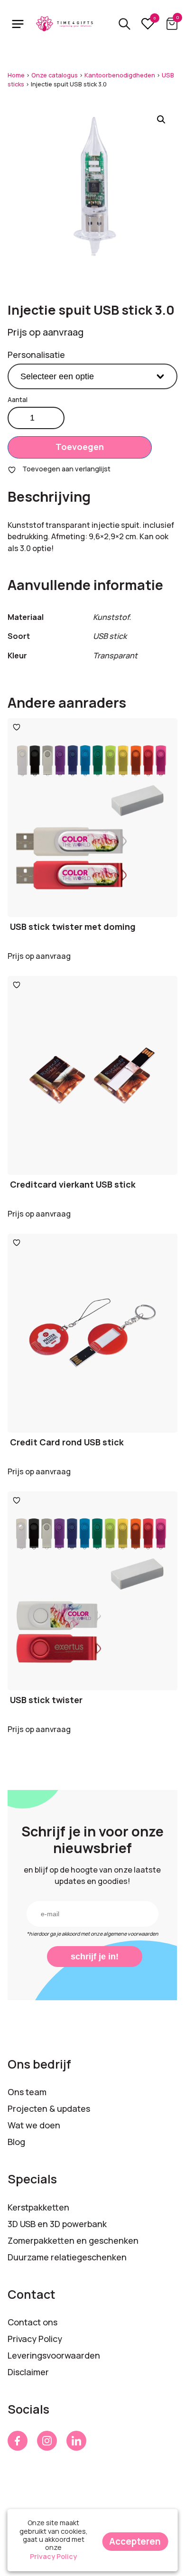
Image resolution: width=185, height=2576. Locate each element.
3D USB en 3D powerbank (57, 2224)
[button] (161, 120)
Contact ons (32, 2322)
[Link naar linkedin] (76, 2441)
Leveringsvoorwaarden (54, 2355)
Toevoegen (80, 447)
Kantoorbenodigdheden (120, 75)
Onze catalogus (55, 75)
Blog (16, 2142)
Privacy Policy (35, 2339)
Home (16, 75)
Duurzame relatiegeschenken (67, 2257)
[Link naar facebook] (18, 2441)
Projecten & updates (49, 2108)
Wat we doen (34, 2125)
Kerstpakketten (38, 2207)
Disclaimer (28, 2372)
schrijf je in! (95, 1957)
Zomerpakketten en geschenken (73, 2240)
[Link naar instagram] (47, 2441)
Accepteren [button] (135, 2541)
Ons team (27, 2092)
